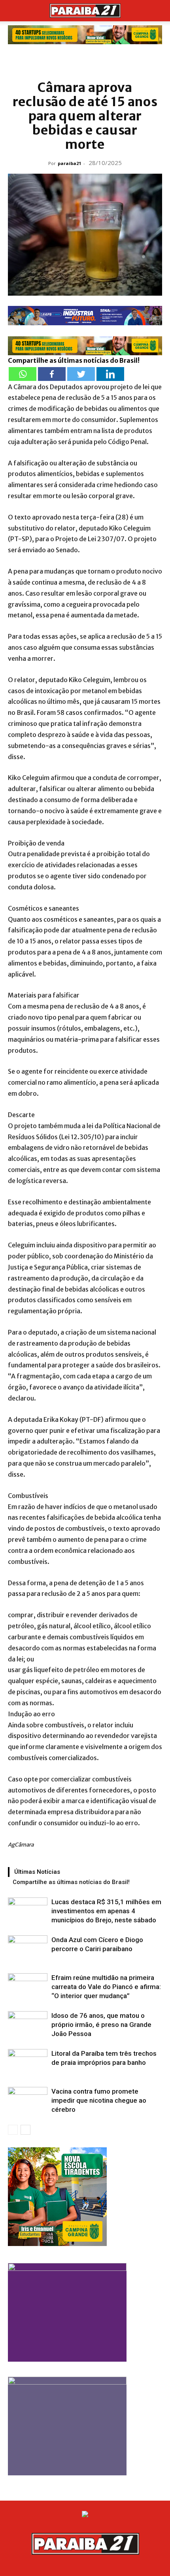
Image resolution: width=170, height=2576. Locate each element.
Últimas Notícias (37, 1872)
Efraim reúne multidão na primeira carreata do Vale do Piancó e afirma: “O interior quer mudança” (106, 1987)
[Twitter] (81, 374)
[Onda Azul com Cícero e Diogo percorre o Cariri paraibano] (28, 1949)
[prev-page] (13, 2130)
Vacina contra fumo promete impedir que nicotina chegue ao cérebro (99, 2100)
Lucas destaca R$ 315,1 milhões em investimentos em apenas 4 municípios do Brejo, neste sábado (106, 1911)
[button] (13, 11)
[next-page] (25, 2130)
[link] (85, 35)
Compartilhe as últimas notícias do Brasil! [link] (74, 360)
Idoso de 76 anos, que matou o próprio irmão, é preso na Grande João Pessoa (101, 2025)
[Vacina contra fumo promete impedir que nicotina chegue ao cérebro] (28, 2101)
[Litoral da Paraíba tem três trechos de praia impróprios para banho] (28, 2063)
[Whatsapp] (23, 374)
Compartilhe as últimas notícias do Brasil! (71, 1882)
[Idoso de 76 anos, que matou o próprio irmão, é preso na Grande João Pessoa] (28, 2025)
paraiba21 (69, 163)
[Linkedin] (110, 374)
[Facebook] (52, 374)
